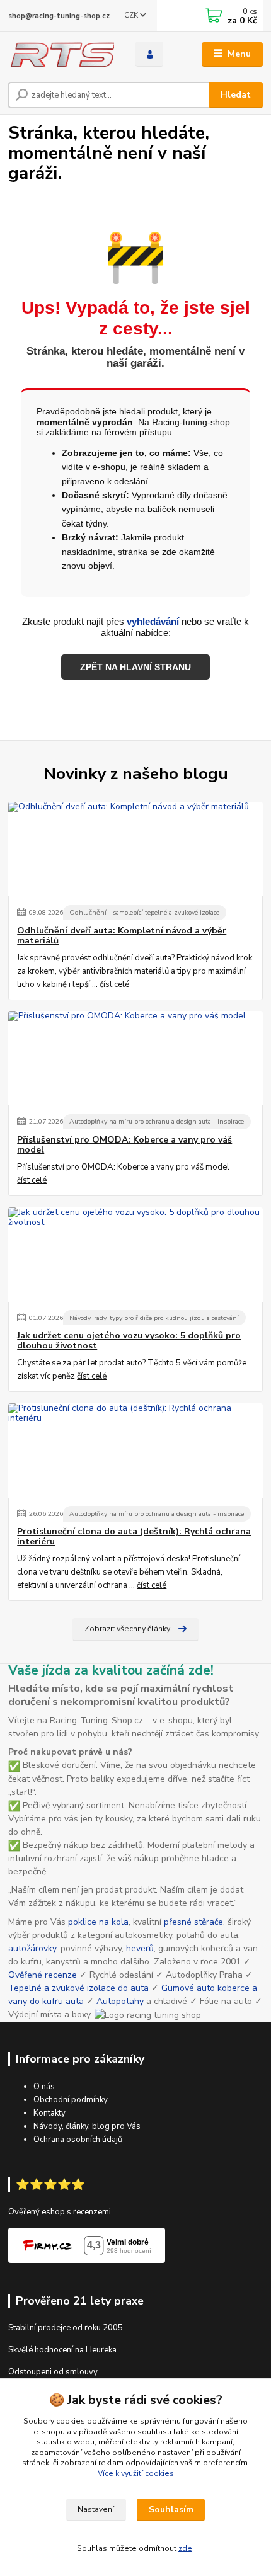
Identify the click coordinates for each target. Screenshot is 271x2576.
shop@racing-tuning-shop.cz (59, 16)
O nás (44, 2087)
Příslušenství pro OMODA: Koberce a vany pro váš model (124, 1145)
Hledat (236, 95)
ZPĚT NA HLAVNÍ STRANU (135, 667)
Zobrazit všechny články (127, 1629)
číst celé (114, 984)
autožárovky (32, 1948)
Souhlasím (171, 2510)
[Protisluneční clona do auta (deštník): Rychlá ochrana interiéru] (135, 1450)
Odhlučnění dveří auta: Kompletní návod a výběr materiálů (122, 936)
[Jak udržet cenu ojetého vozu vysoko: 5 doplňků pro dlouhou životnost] (135, 1255)
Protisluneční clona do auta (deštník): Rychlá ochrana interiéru (134, 1537)
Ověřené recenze (43, 1975)
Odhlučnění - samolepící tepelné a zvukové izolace (144, 912)
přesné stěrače (193, 1922)
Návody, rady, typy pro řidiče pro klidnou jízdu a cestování (154, 1318)
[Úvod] (61, 54)
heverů (140, 1948)
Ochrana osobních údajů (78, 2140)
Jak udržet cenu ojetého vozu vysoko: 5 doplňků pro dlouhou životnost (129, 1341)
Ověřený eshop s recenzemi (60, 2212)
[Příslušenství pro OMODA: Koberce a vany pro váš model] (135, 1058)
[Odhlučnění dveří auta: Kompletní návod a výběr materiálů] (135, 849)
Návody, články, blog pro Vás (87, 2126)
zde (185, 2548)
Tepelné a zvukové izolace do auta (78, 1988)
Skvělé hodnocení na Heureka (62, 2350)
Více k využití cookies (136, 2473)
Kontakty (49, 2113)
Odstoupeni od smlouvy (53, 2372)
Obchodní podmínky (71, 2100)
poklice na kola (98, 1922)
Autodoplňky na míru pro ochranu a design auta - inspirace (157, 1121)
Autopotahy (120, 2001)
